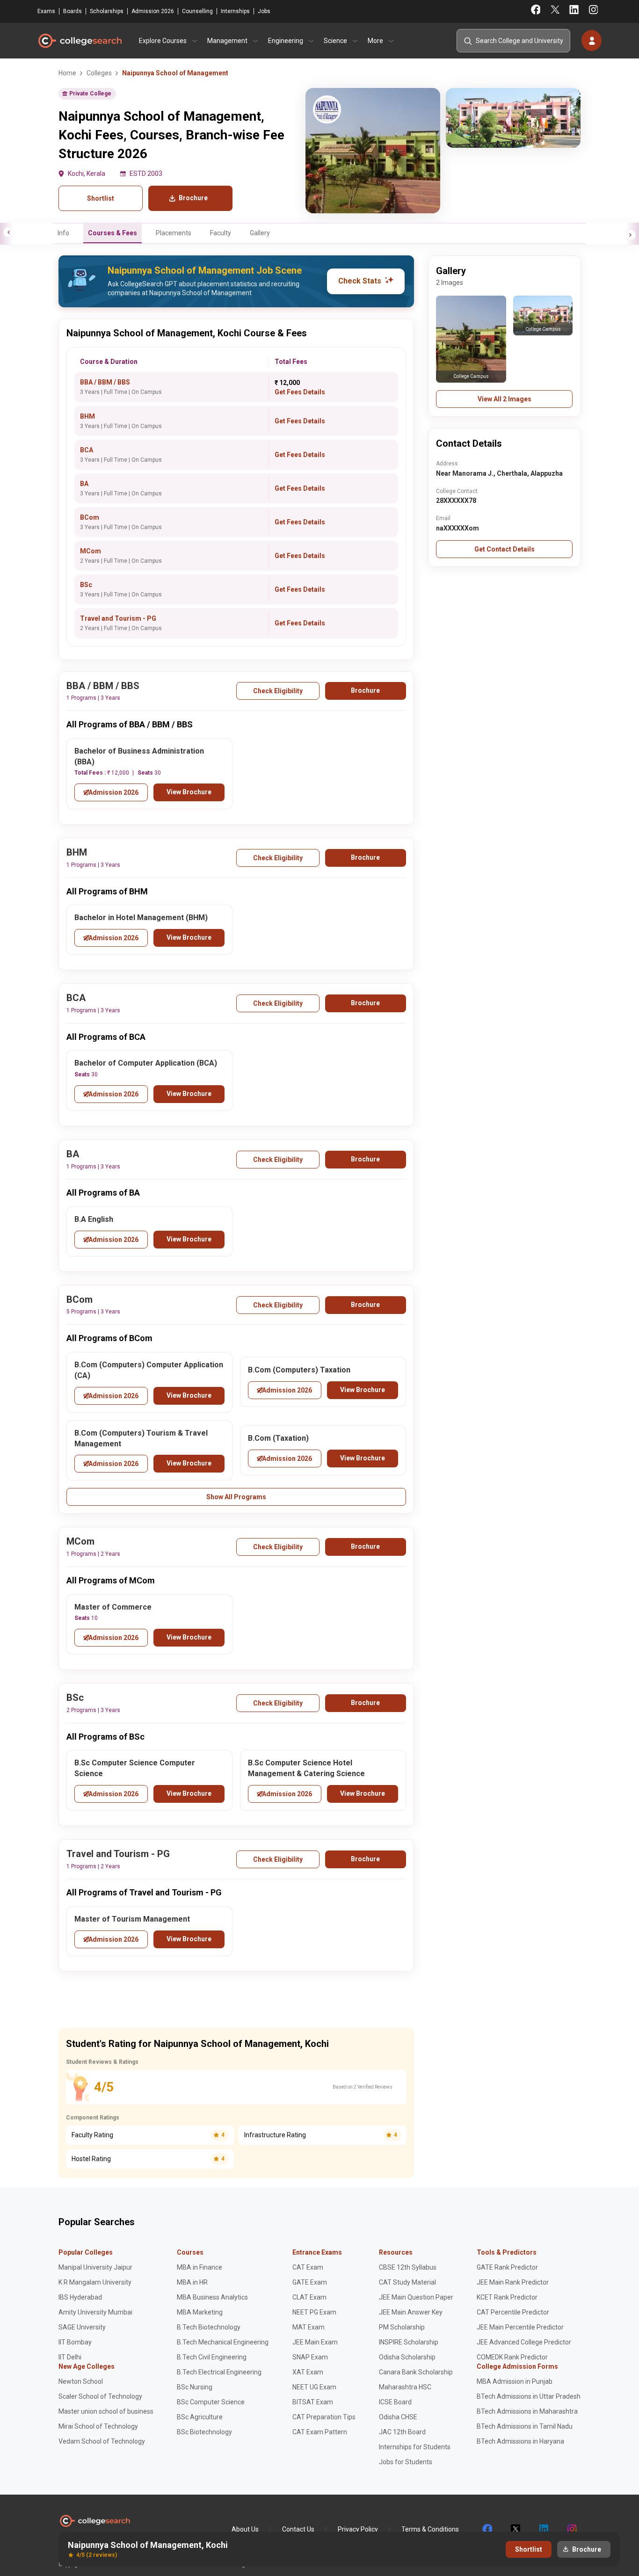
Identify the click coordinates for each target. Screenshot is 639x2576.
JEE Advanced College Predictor (524, 2342)
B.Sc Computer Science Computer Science (135, 1768)
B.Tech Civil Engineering (212, 2357)
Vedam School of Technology (102, 2441)
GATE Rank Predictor (507, 2267)
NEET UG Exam (314, 2387)
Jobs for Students (406, 2462)
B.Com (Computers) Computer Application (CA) (149, 1370)
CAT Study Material (407, 2282)
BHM (87, 416)
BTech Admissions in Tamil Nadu (525, 2426)
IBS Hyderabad (80, 2297)
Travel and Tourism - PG (118, 618)
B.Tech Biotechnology (209, 2327)
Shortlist (101, 198)
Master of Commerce (113, 1607)
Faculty (221, 233)
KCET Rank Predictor (507, 2297)
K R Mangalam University (95, 2282)
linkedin (543, 2529)
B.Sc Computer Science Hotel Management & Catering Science (306, 1768)
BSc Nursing (195, 2387)
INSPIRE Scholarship (409, 2342)
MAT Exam (309, 2327)
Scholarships (107, 11)
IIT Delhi (70, 2357)
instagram (571, 2529)
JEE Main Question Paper (416, 2297)
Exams (46, 11)
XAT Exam (308, 2372)
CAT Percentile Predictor (513, 2312)
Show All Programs (236, 1497)
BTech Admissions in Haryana (520, 2441)
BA (84, 484)
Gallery (260, 233)
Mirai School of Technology (98, 2426)
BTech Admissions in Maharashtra (527, 2411)
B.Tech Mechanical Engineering (223, 2342)
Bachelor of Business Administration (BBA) (139, 756)
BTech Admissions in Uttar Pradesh (529, 2396)
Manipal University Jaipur (95, 2267)
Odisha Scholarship (407, 2357)
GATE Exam (310, 2282)
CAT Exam (308, 2267)
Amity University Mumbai (95, 2312)
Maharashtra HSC (405, 2387)
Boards (73, 11)
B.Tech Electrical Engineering (219, 2372)
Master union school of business (106, 2411)
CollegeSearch (80, 41)
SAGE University (82, 2327)
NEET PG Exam (314, 2312)
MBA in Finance (200, 2267)
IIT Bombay (75, 2342)
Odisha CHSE (398, 2417)
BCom (90, 517)
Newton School (81, 2381)
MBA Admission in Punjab (515, 2381)
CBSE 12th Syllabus (408, 2267)
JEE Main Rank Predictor (513, 2282)
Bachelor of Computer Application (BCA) (146, 1063)
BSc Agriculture (200, 2417)
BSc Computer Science (211, 2402)
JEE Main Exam (315, 2342)
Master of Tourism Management (132, 1919)
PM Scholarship (402, 2327)
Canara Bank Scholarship (416, 2372)
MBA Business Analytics (212, 2297)
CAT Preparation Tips (324, 2417)
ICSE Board (395, 2402)
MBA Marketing (200, 2312)
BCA (87, 450)
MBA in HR (192, 2282)
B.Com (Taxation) (278, 1438)
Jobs (264, 11)
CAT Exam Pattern (320, 2432)
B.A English (94, 1219)
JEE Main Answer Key (411, 2312)
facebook (487, 2529)
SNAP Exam (310, 2357)
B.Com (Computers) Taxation (299, 1370)
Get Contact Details (505, 549)
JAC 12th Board (402, 2432)
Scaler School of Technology (100, 2396)
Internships (235, 11)
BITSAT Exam (313, 2402)
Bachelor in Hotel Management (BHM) (141, 918)
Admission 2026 (153, 11)
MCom (91, 551)
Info (63, 233)
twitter (515, 2529)
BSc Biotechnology (204, 2432)
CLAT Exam (309, 2297)
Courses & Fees (113, 233)
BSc (86, 585)
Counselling (197, 11)
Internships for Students (415, 2447)
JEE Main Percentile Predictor (520, 2327)
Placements (174, 233)
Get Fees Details (300, 392)
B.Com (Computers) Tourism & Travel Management (141, 1438)
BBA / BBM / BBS (105, 382)
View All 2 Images (505, 399)
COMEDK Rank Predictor (512, 2357)
